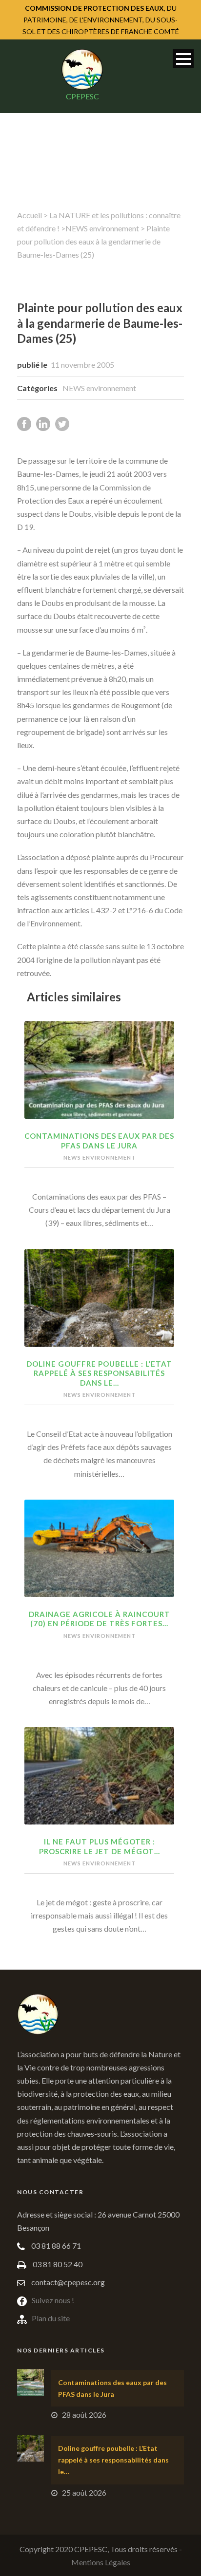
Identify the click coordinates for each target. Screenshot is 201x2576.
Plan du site (51, 2318)
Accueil (30, 215)
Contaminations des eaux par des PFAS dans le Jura (99, 1141)
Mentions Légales (101, 2562)
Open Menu (183, 59)
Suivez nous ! (53, 2300)
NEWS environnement (102, 228)
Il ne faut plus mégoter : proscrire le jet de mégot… (100, 1846)
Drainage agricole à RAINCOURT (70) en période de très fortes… (100, 1619)
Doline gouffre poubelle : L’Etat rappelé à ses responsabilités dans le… (99, 1373)
